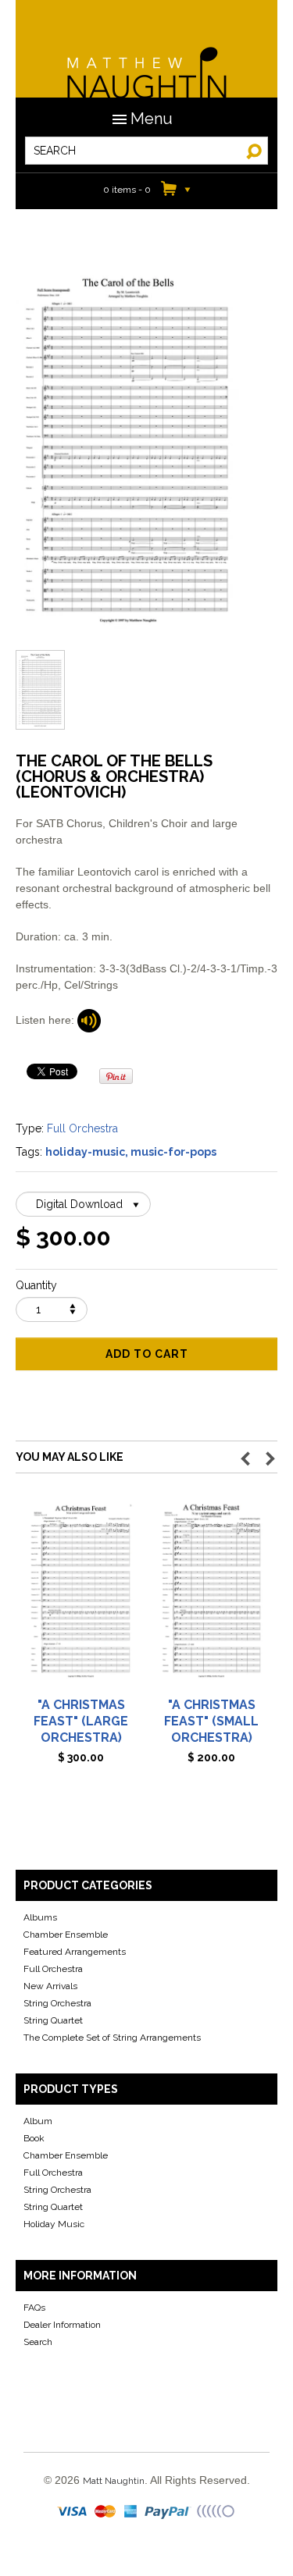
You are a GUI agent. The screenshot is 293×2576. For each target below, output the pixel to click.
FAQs (34, 2308)
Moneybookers (216, 2512)
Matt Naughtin (147, 62)
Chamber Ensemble (66, 1935)
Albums (40, 1917)
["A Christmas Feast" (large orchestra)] (81, 1596)
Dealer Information (62, 2325)
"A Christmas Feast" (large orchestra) (81, 1721)
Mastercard (106, 2512)
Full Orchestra (82, 1128)
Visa (73, 2512)
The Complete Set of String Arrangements (112, 2038)
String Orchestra (57, 2003)
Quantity (36, 1285)
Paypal (168, 2512)
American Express (131, 2512)
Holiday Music (54, 2224)
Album (38, 2121)
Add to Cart (147, 1354)
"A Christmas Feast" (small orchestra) (211, 1721)
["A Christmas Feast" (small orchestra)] (211, 1596)
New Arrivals (50, 1986)
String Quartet (53, 2020)
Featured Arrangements (75, 1952)
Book (34, 2138)
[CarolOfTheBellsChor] (89, 1020)
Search (38, 2342)
